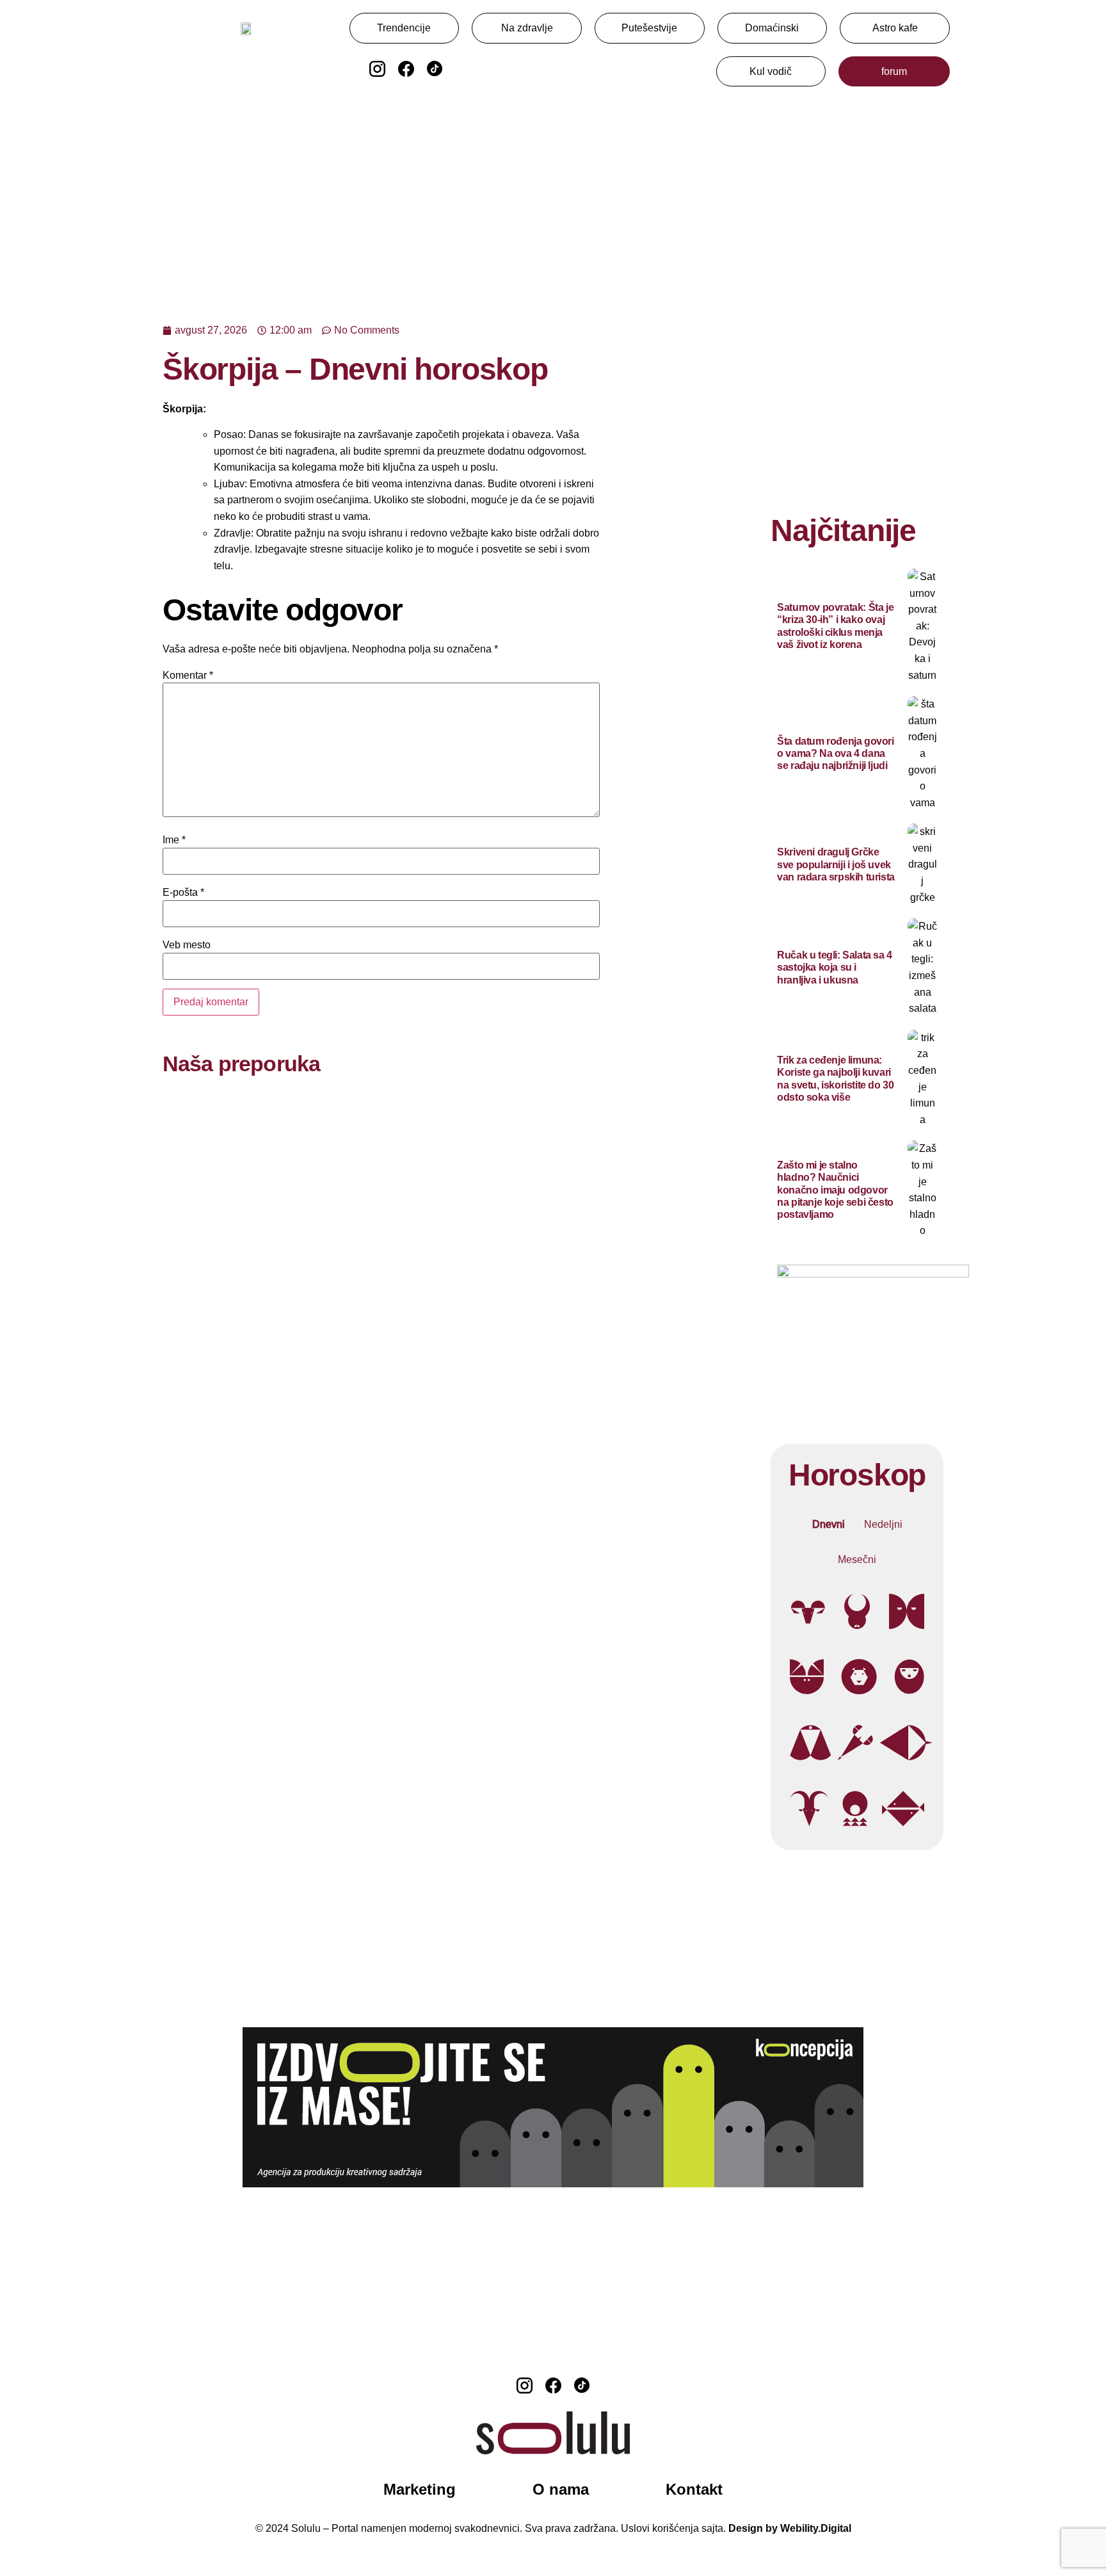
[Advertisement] (553, 198)
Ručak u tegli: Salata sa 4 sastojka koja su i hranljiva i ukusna (835, 967)
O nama (561, 2489)
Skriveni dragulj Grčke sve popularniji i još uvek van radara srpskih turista (836, 864)
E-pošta (183, 893)
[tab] (829, 1525)
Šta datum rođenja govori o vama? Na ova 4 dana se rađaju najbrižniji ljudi (835, 753)
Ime (174, 840)
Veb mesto (187, 945)
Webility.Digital (816, 2528)
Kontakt (694, 2489)
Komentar (188, 676)
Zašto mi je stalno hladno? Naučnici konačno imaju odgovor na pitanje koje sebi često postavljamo (835, 1190)
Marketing (420, 2489)
